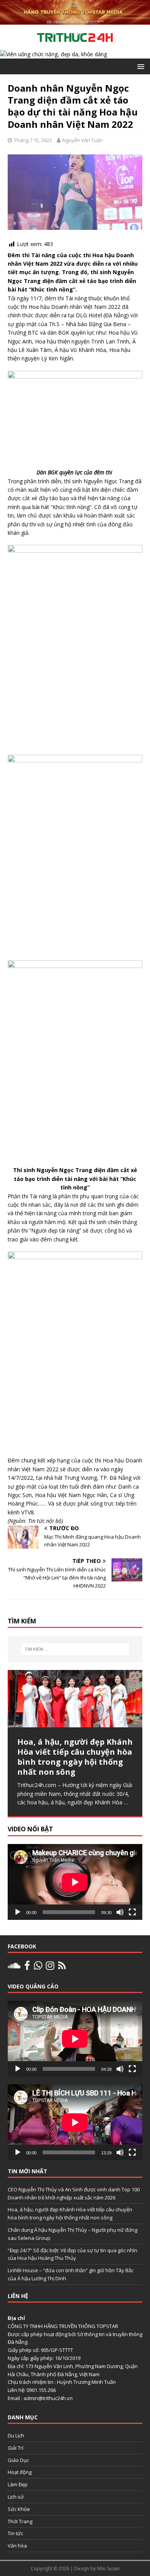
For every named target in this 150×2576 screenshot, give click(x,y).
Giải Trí (16, 2448)
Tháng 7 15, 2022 (33, 140)
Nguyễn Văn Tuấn (82, 140)
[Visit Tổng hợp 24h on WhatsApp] (38, 1967)
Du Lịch (16, 2435)
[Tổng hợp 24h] (75, 20)
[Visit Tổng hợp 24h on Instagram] (50, 1967)
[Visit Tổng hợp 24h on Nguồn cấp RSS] (62, 1967)
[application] (75, 1882)
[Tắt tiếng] (120, 1912)
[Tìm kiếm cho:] (75, 1649)
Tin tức (15, 2533)
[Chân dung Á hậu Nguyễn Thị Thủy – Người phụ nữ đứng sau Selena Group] (75, 1699)
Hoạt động (20, 2472)
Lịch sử (16, 2497)
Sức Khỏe (19, 2509)
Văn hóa (17, 2546)
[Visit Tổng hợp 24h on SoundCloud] (14, 1967)
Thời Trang (20, 2521)
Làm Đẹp (18, 2484)
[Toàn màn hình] (132, 1912)
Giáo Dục (18, 2460)
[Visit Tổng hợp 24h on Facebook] (27, 1967)
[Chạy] (18, 1912)
